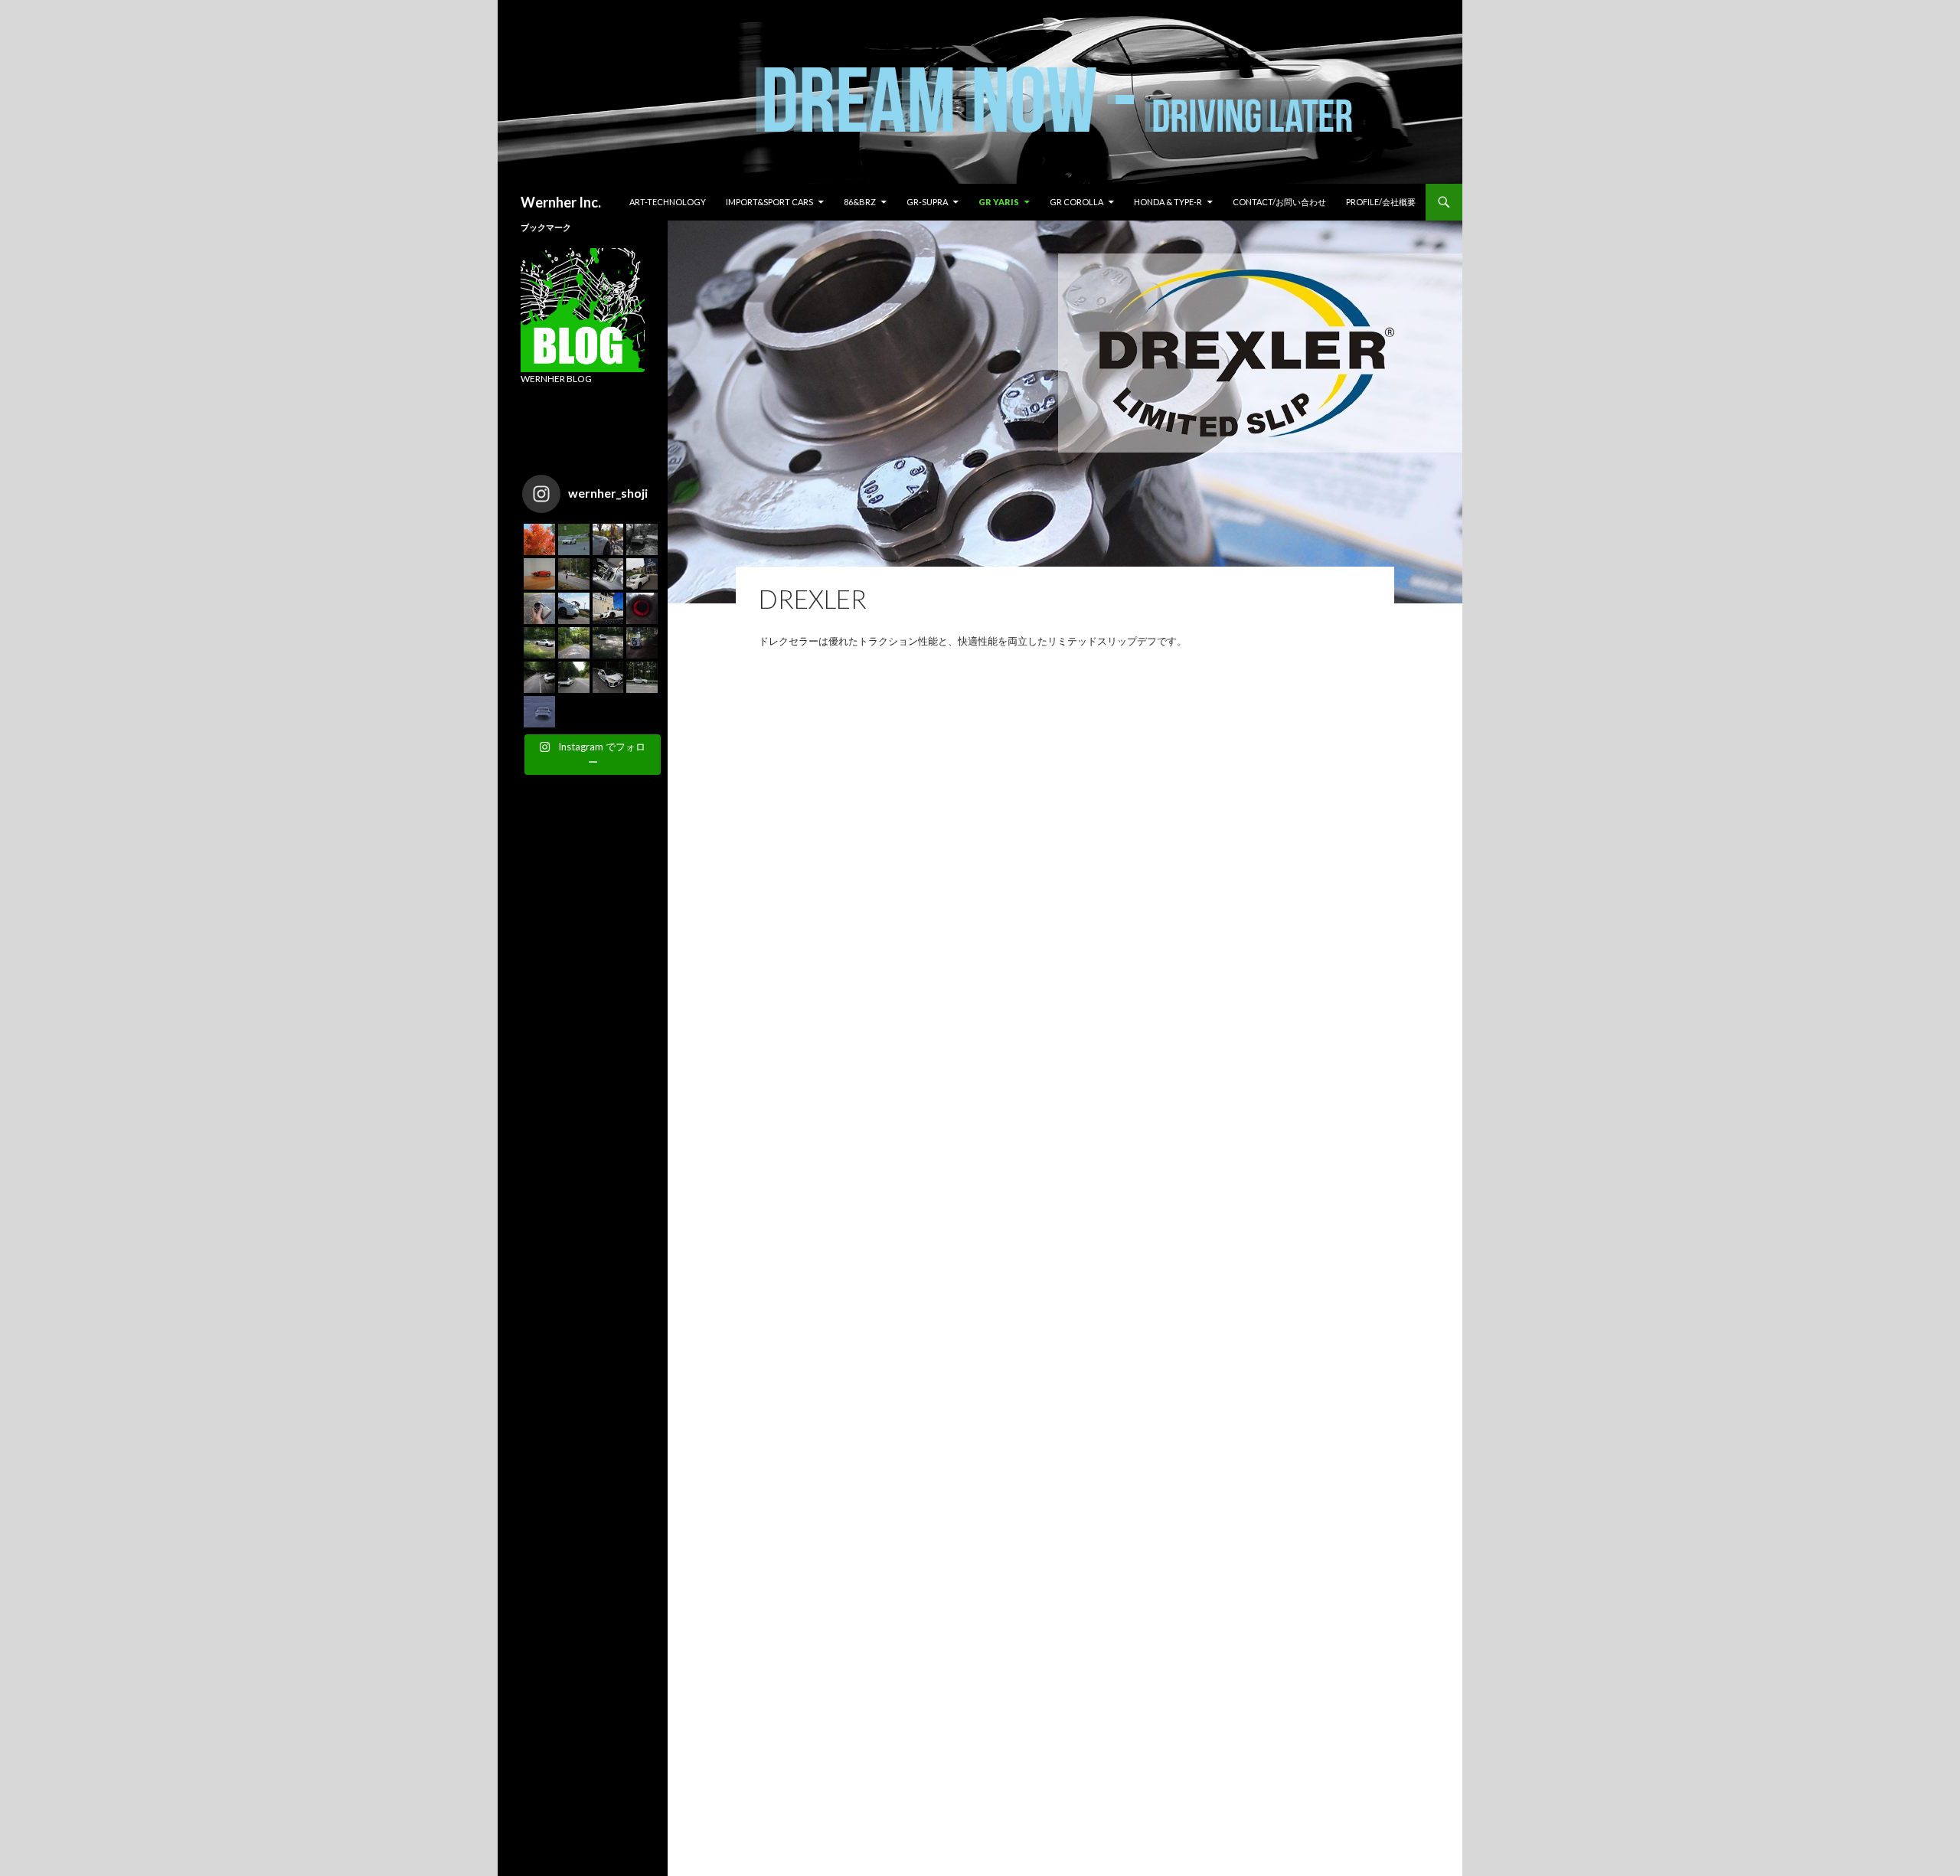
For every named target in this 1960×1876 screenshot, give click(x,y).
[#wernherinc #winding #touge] (574, 643)
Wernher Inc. (561, 202)
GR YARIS (999, 202)
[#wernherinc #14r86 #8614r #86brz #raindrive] (539, 712)
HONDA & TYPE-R (1168, 202)
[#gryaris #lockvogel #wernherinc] (574, 677)
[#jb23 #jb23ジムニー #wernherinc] (642, 643)
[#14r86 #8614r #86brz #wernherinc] (574, 539)
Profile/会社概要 (1381, 202)
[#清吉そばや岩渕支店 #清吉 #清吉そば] (608, 608)
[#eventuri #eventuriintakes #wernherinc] (642, 608)
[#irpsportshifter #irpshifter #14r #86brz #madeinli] (608, 574)
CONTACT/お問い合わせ (1279, 202)
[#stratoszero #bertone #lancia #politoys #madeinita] (539, 574)
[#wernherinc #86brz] (574, 574)
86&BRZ (860, 202)
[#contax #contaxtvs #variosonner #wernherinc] (539, 608)
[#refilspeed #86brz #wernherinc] (642, 574)
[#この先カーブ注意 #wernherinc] (608, 539)
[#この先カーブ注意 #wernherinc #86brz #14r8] (642, 539)
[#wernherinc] (574, 608)
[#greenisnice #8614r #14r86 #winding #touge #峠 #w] (539, 677)
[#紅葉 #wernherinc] (539, 539)
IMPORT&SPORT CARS (769, 202)
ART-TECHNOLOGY (668, 202)
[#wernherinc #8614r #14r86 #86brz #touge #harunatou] (608, 643)
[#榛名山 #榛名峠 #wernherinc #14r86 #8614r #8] (539, 643)
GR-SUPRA (927, 202)
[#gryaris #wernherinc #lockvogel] (608, 677)
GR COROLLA (1076, 202)
